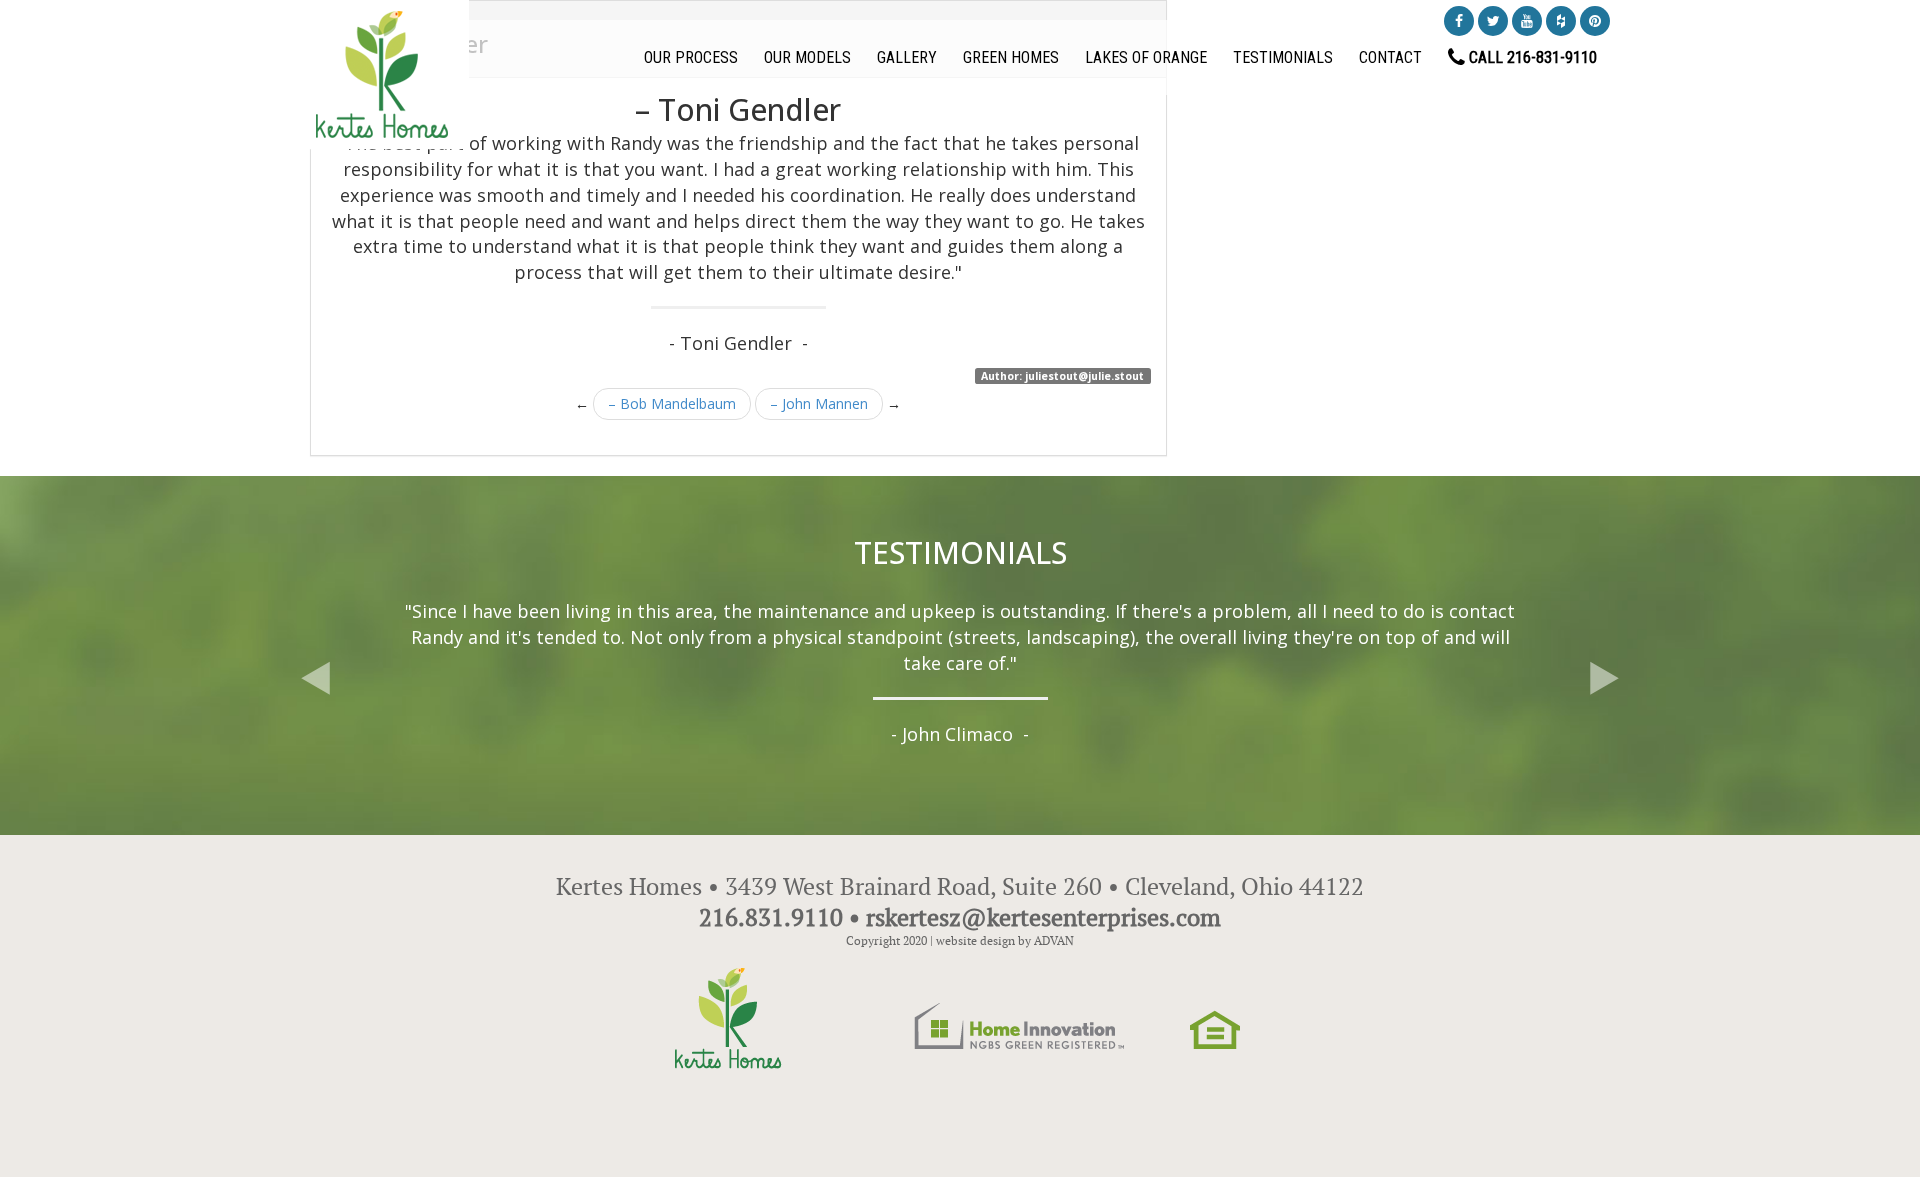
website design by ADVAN (1005, 940)
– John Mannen (819, 403)
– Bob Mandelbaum (672, 403)
